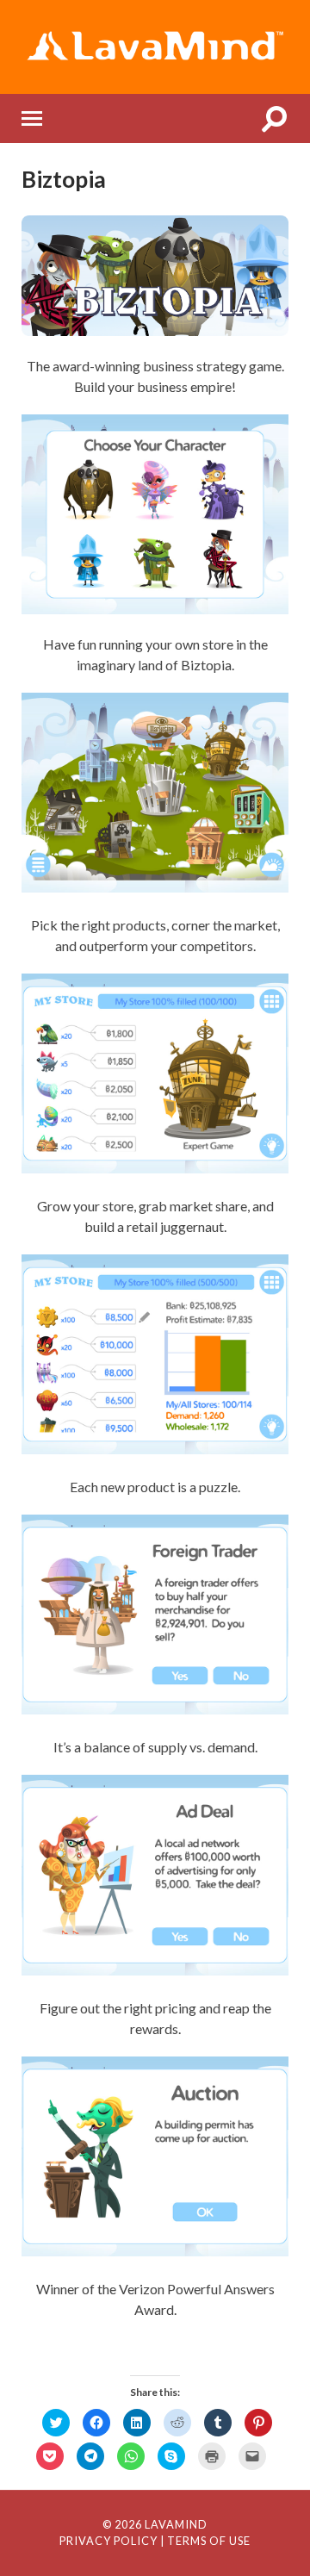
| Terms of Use (205, 2541)
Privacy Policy (108, 2541)
